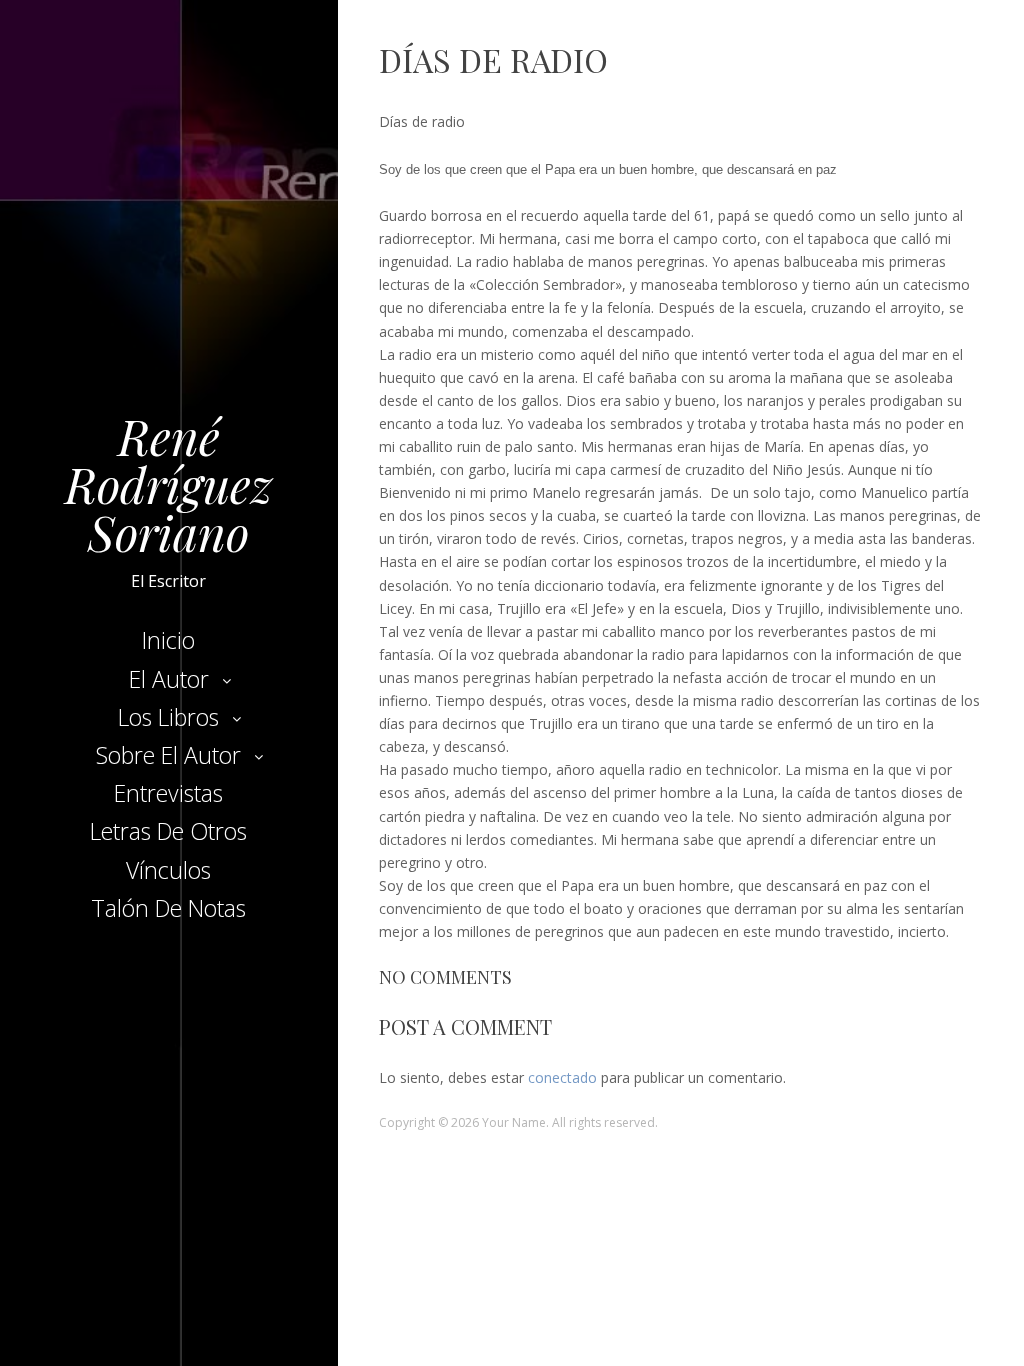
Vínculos (168, 870)
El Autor (169, 679)
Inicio (168, 640)
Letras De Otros (168, 831)
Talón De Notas (168, 908)
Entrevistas (168, 793)
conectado (562, 1077)
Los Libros (168, 717)
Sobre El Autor (168, 755)
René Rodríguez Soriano (168, 484)
